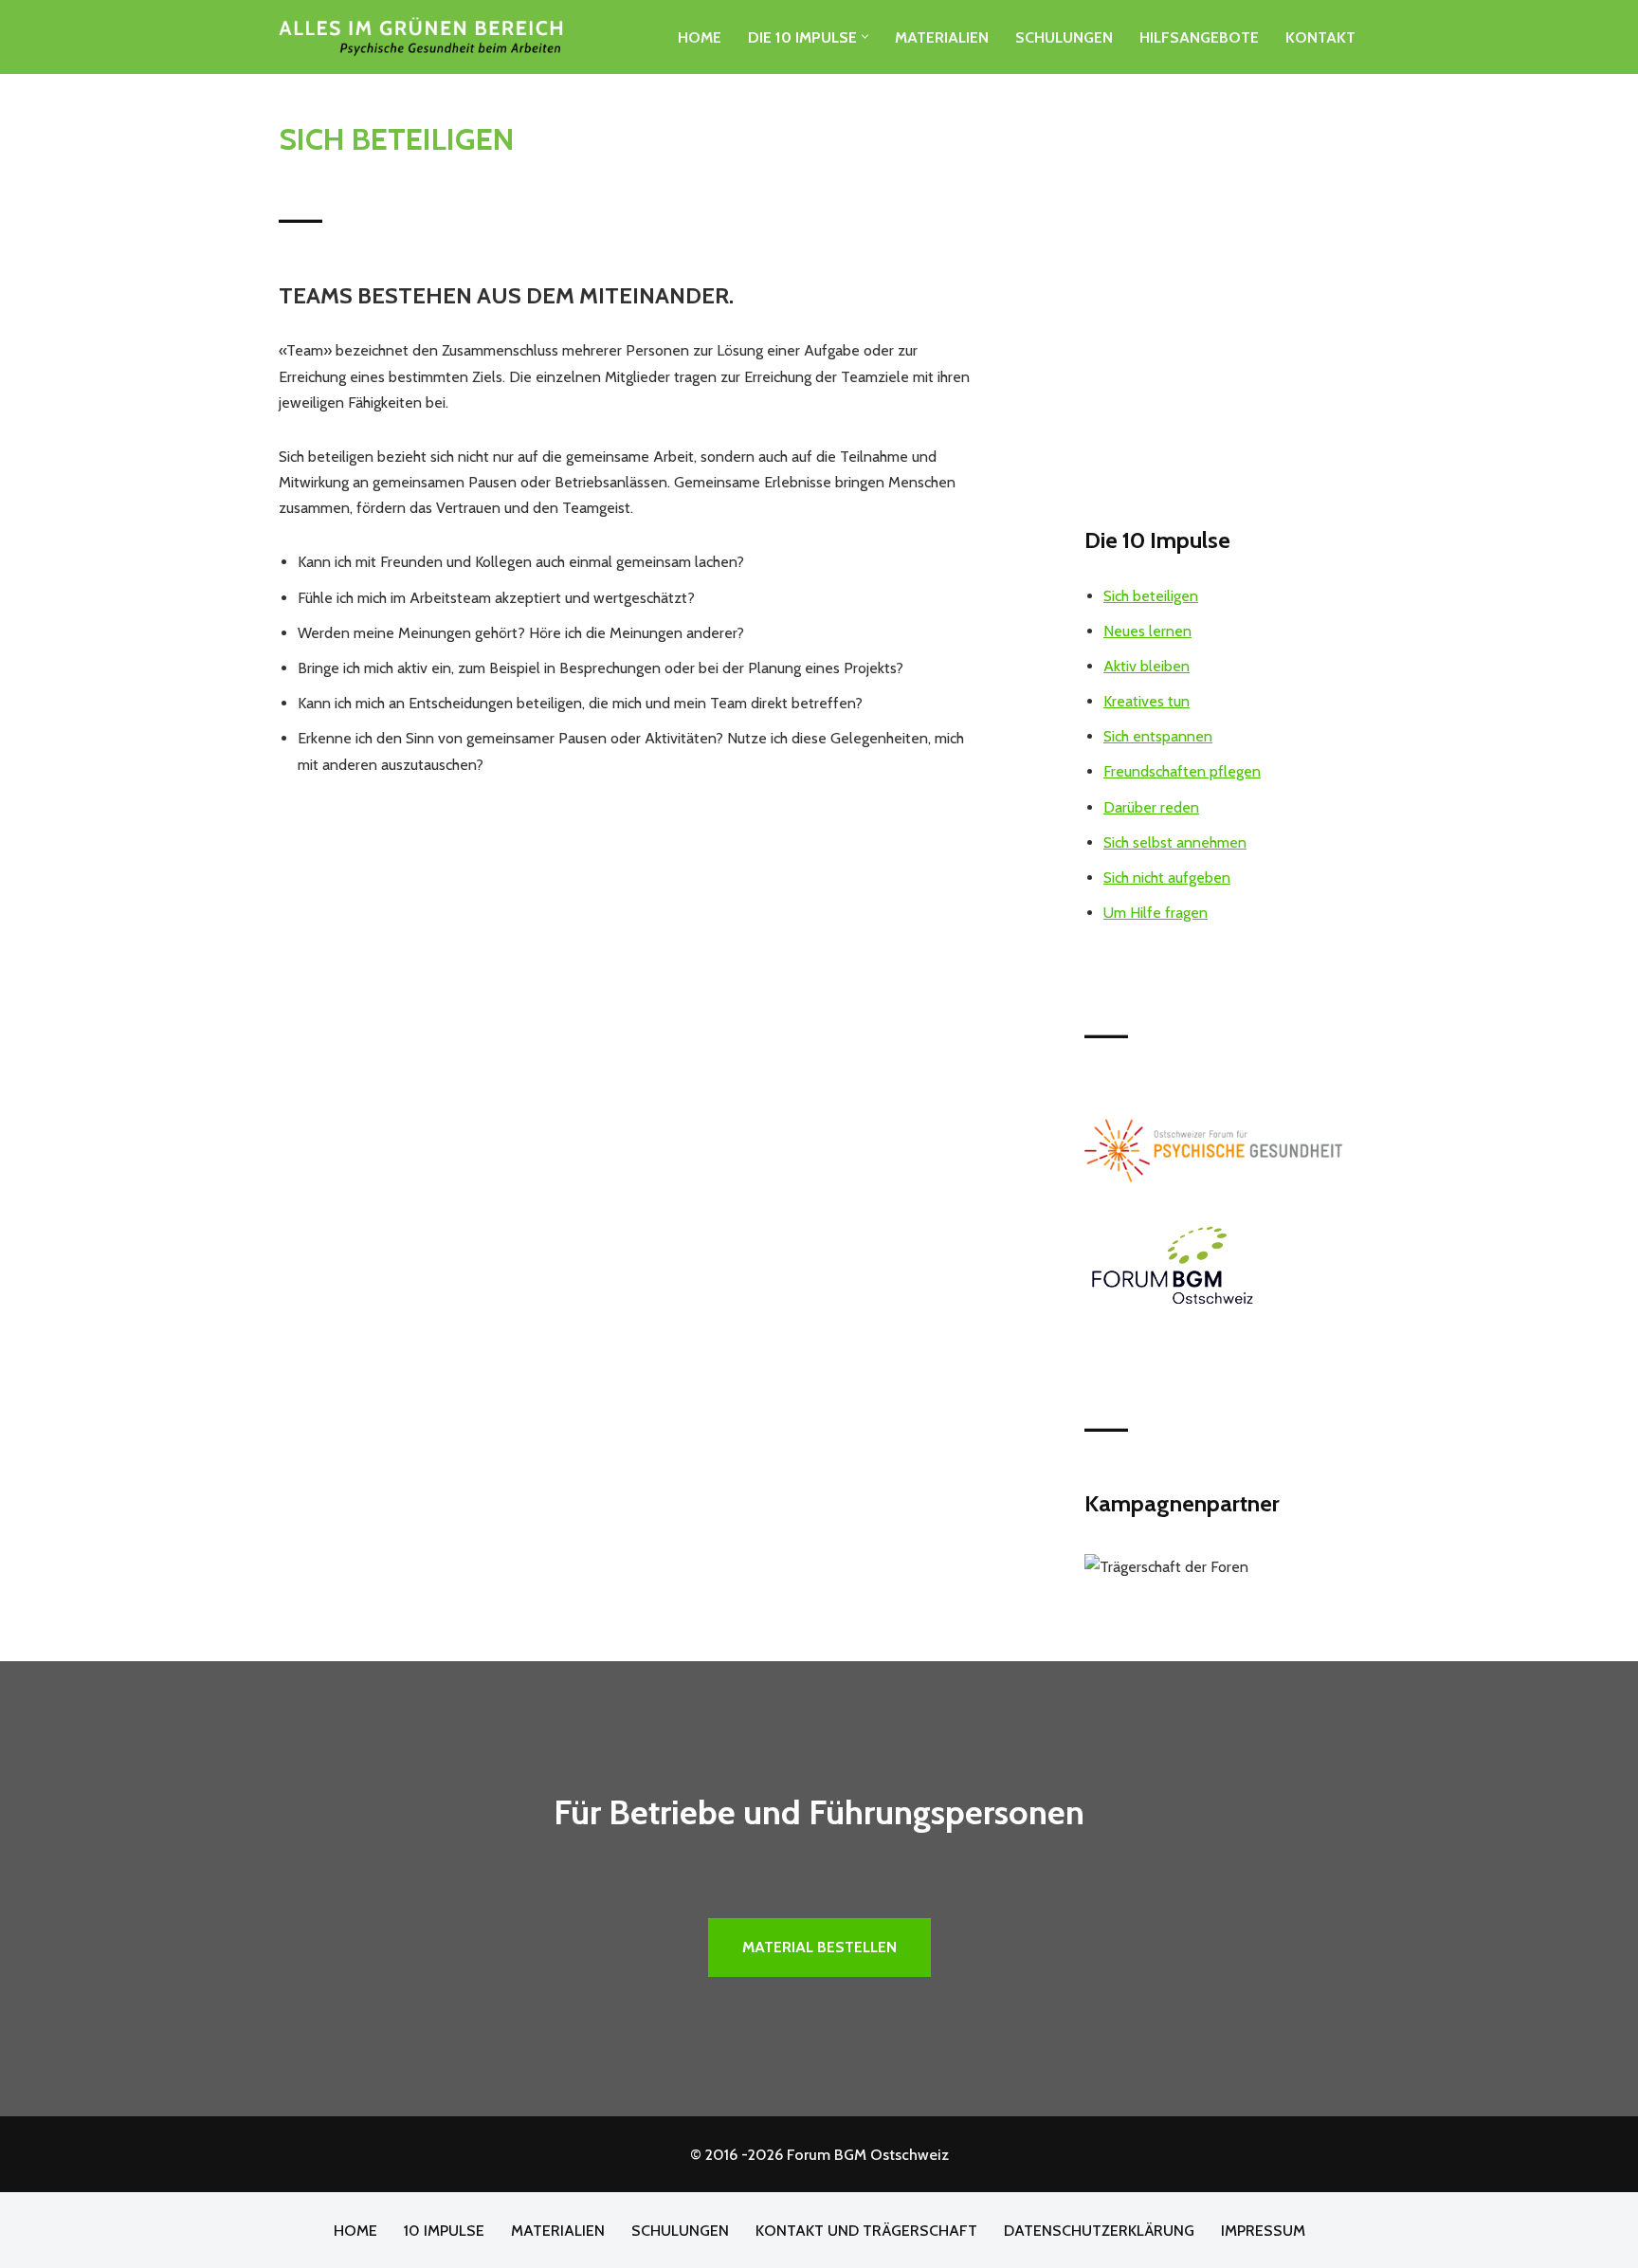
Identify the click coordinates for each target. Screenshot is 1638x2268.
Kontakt (1320, 37)
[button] (865, 37)
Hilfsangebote (1199, 37)
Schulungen (1064, 37)
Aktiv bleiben (1147, 666)
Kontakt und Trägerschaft (866, 2231)
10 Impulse (444, 2231)
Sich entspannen (1158, 736)
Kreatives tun (1147, 701)
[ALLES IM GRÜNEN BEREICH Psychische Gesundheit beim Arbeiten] (421, 37)
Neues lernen (1147, 631)
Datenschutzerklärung (1099, 2231)
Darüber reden (1151, 807)
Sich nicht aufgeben (1167, 878)
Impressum (1263, 2231)
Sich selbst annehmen (1175, 842)
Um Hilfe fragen (1156, 913)
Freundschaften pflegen (1182, 771)
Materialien (942, 37)
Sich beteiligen (1151, 596)
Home (700, 37)
